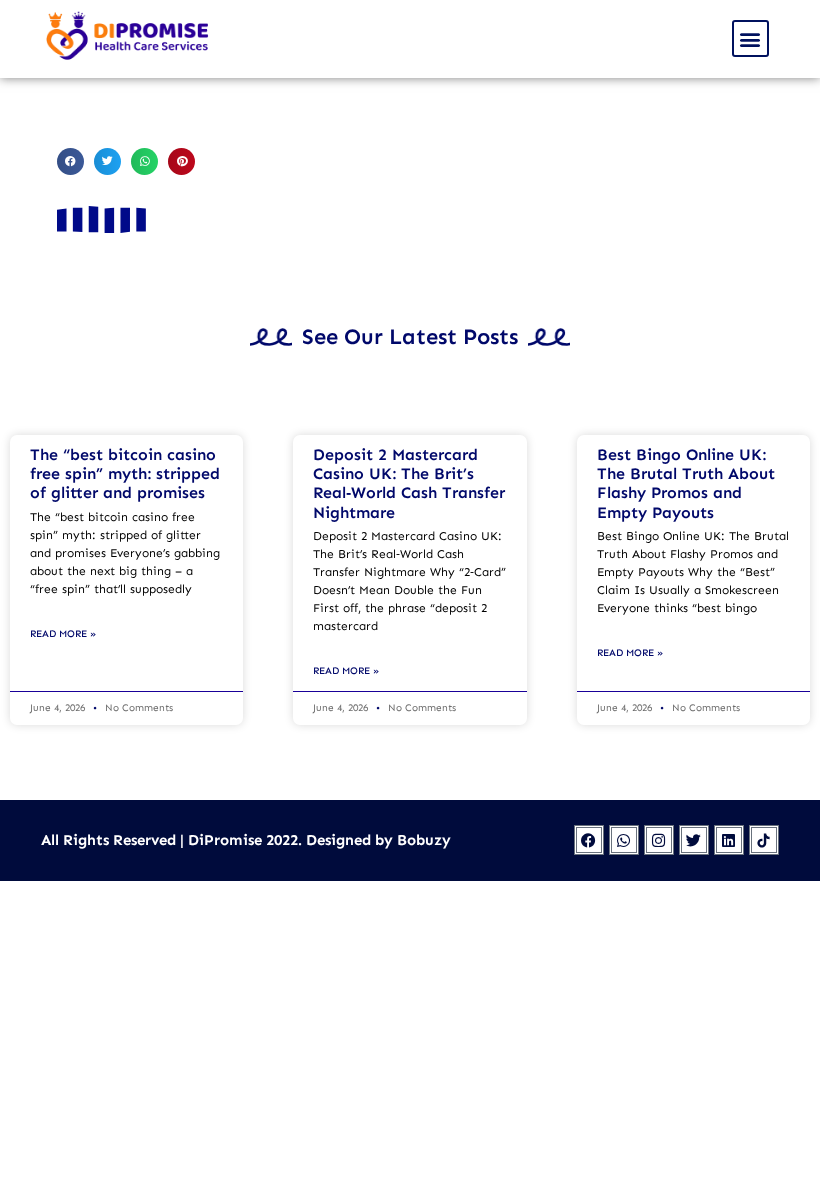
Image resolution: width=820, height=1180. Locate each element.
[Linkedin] (729, 840)
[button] (750, 38)
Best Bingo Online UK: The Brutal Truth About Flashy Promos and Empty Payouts (686, 483)
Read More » (63, 634)
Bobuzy (424, 840)
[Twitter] (694, 840)
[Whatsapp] (624, 840)
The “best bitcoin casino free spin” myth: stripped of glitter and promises (125, 473)
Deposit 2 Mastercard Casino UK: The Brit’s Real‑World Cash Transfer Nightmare (409, 483)
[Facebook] (589, 840)
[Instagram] (659, 840)
